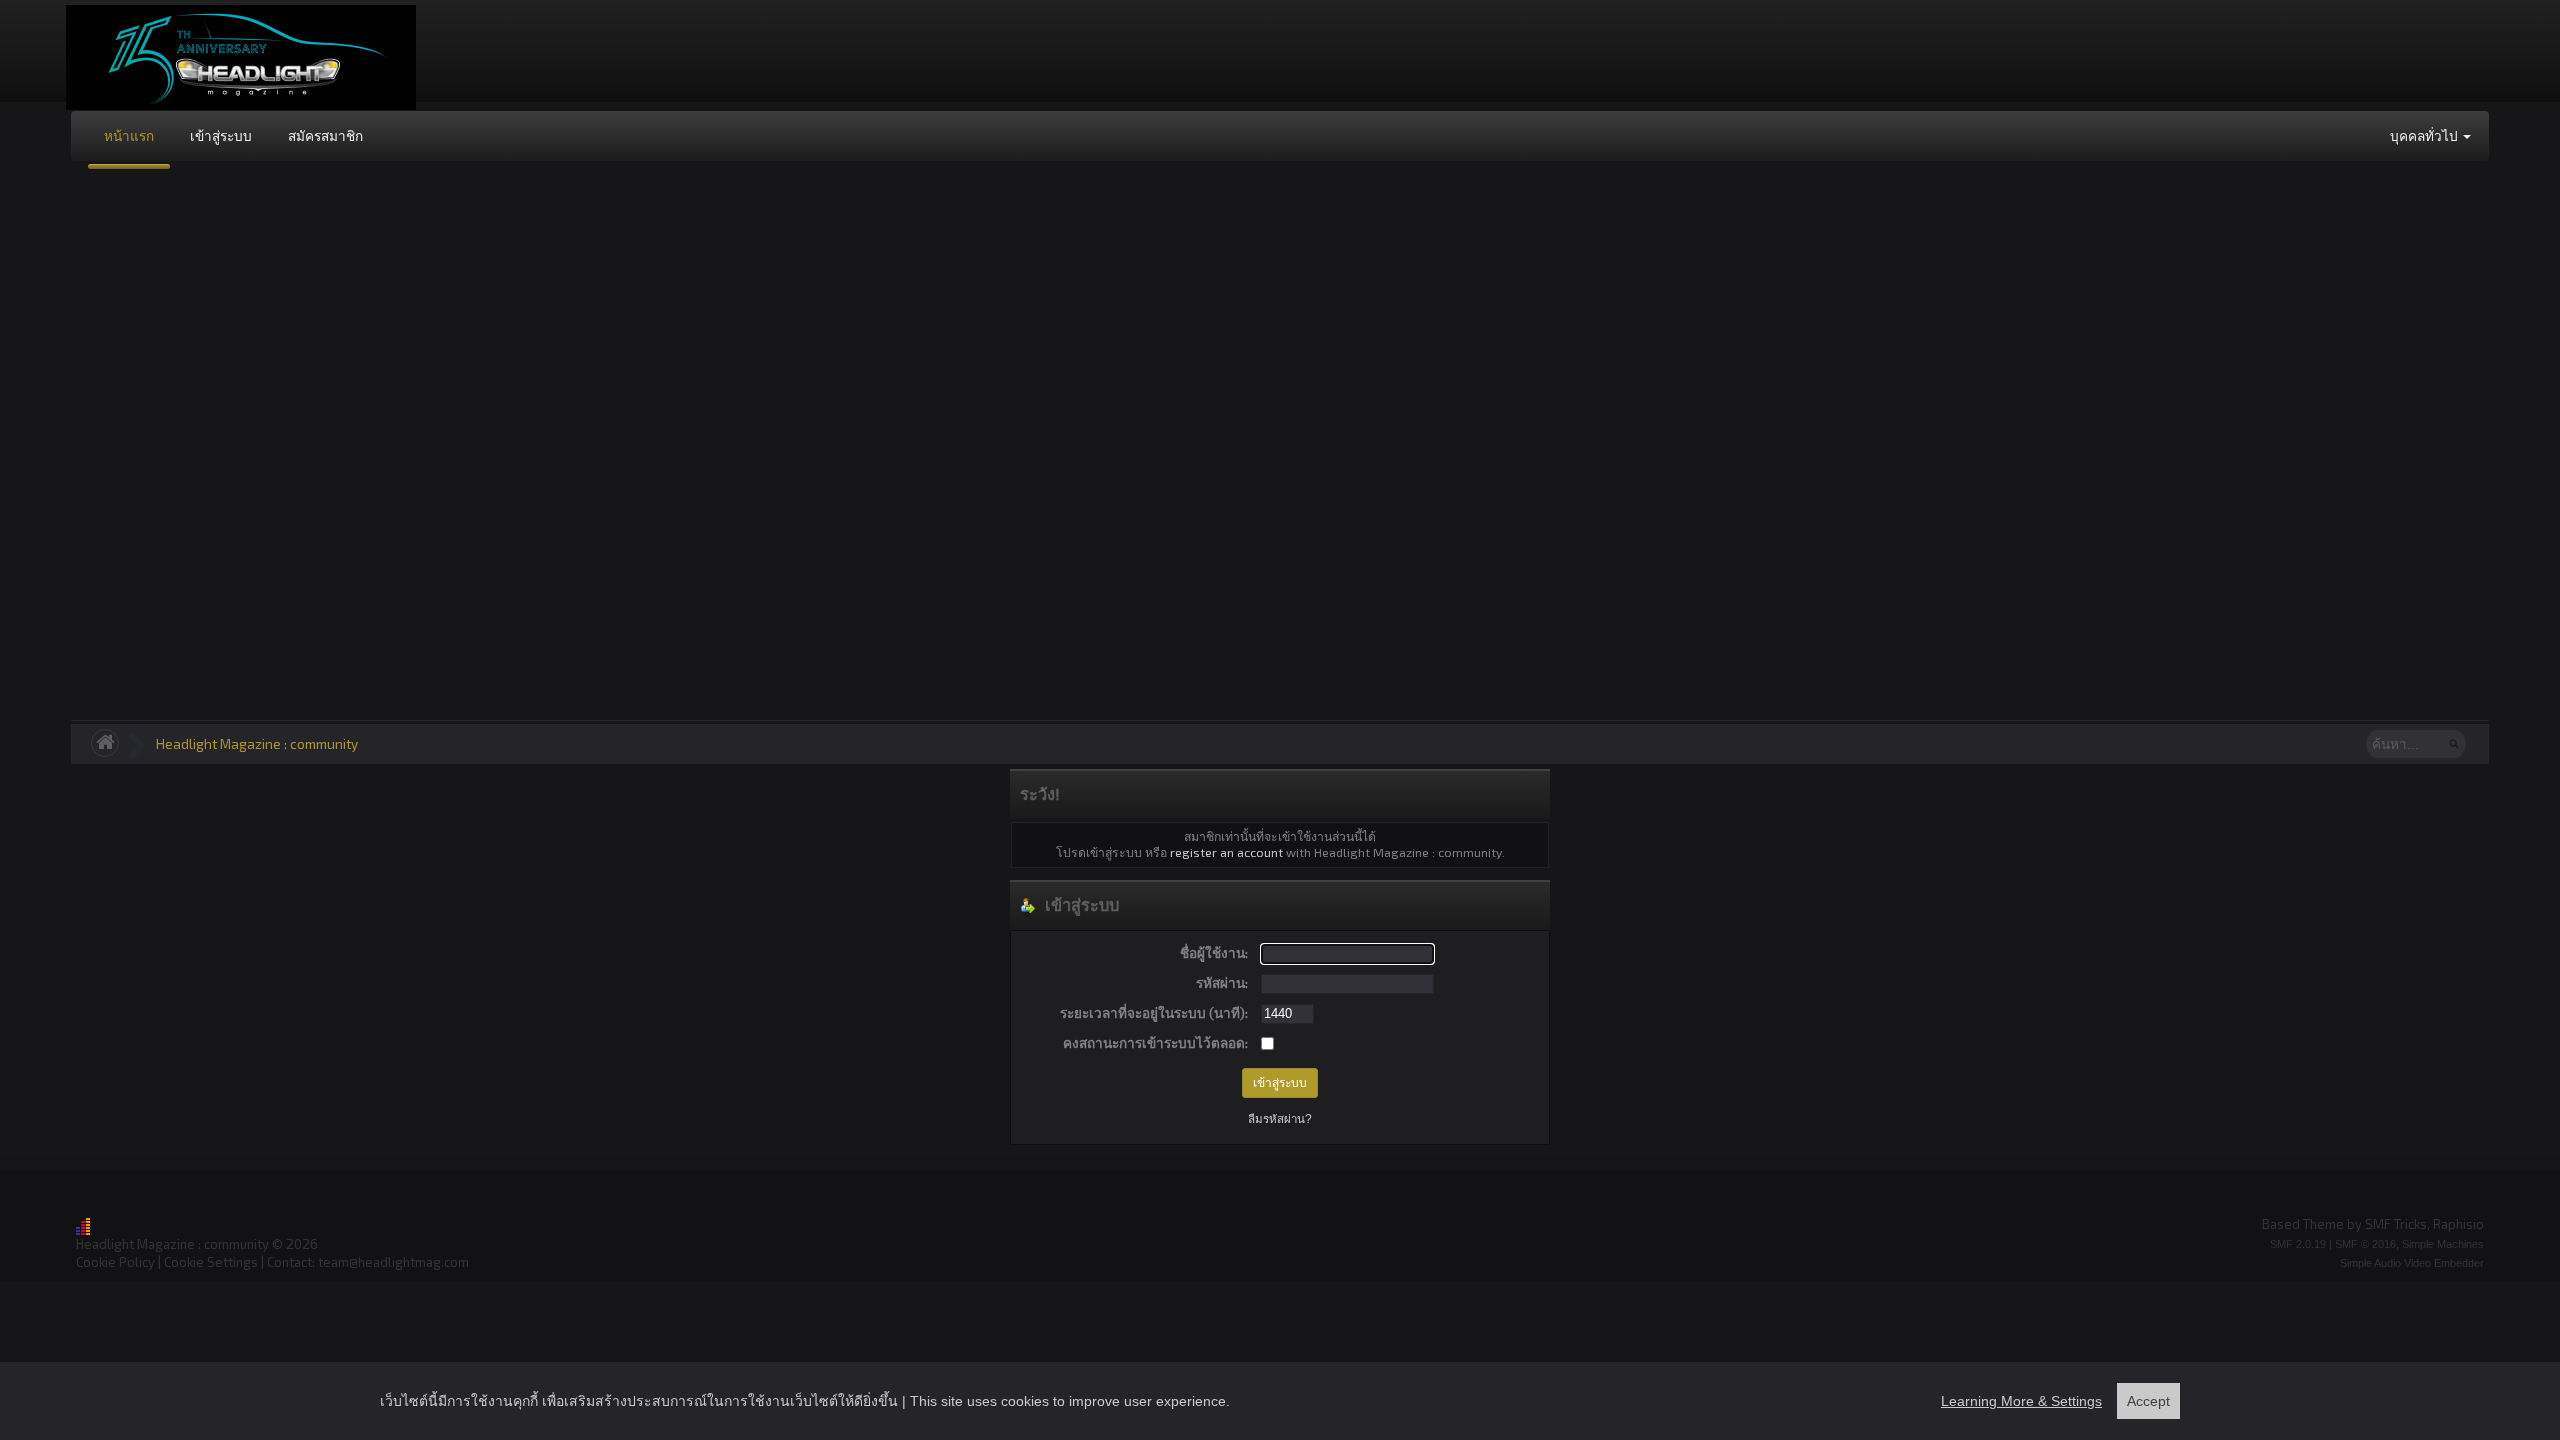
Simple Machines (2443, 1244)
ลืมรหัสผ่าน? (1280, 1119)
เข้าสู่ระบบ (221, 135)
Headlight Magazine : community (257, 743)
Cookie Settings (211, 1262)
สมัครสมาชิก (325, 135)
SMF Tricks (2396, 1224)
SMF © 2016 (2365, 1244)
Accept (2148, 1401)
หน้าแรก (129, 135)
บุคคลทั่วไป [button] (2425, 135)
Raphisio (2458, 1224)
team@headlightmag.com (393, 1262)
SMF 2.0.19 (2298, 1244)
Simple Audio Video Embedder (2412, 1263)
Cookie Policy (115, 1262)
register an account (1226, 852)
